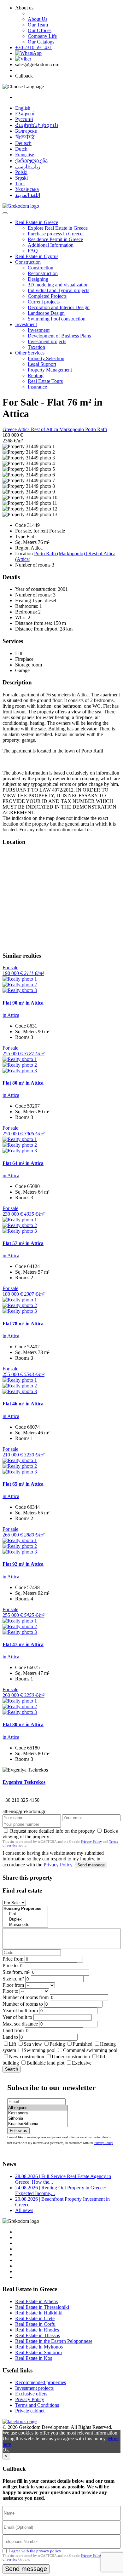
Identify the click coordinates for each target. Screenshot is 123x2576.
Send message (91, 1865)
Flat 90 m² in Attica (23, 1003)
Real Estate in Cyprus (37, 256)
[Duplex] (25, 1919)
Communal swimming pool (90, 2050)
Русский (24, 119)
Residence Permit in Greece (55, 239)
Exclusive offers (31, 2394)
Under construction (71, 2057)
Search (12, 2069)
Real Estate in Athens (36, 2301)
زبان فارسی (28, 167)
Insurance (37, 387)
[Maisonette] (25, 1925)
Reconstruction (43, 273)
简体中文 (25, 137)
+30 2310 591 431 (34, 47)
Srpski (21, 178)
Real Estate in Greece (37, 222)
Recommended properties (41, 2382)
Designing (38, 279)
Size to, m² (13, 1979)
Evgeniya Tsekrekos (24, 1782)
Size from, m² (16, 1972)
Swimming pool (40, 2050)
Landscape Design (46, 313)
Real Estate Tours (45, 381)
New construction (26, 2057)
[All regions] (38, 2108)
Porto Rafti (96, 429)
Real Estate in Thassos (38, 2335)
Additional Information (51, 245)
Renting (36, 375)
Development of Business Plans (59, 336)
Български (26, 131)
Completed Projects (47, 296)
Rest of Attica (45, 429)
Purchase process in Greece (55, 234)
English (23, 108)
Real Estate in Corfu (35, 2324)
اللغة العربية (28, 195)
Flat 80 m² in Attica (23, 1083)
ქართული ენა (31, 161)
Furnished (82, 2044)
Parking (58, 2044)
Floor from (13, 1985)
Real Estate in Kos (34, 2358)
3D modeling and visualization (58, 285)
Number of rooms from (26, 1997)
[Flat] (25, 1914)
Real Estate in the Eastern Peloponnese (54, 2341)
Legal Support (42, 364)
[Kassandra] (38, 2113)
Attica (24, 429)
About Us (38, 19)
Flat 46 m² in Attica (23, 1404)
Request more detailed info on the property (53, 1831)
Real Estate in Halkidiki (39, 2313)
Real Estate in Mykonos (39, 2347)
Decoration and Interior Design (59, 307)
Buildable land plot (45, 2063)
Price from (13, 1959)
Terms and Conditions (37, 2405)
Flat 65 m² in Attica (23, 1484)
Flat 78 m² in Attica (23, 1324)
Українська (27, 189)
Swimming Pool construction (57, 319)
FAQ (33, 251)
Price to (10, 1965)
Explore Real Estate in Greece (58, 228)
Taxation (36, 347)
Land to (10, 2037)
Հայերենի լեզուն (37, 125)
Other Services (30, 353)
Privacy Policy (91, 1841)
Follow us (18, 2131)
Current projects (44, 302)
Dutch (21, 149)
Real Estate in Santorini (38, 2352)
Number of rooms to (23, 2004)
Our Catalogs (41, 42)
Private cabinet (30, 2411)
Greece (10, 429)
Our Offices (40, 30)
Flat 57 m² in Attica (23, 1243)
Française (25, 155)
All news (24, 2210)
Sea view (33, 2044)
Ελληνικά (25, 114)
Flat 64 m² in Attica (23, 1163)
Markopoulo (72, 429)
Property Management (50, 370)
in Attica (11, 1015)
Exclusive (82, 2063)
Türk (20, 184)
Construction (28, 262)
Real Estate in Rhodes (37, 2330)
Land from (13, 2030)
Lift (12, 2044)
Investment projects (47, 341)
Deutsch (23, 143)
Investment (26, 324)
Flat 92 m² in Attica (23, 1564)
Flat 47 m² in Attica (23, 1644)
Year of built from (20, 2011)
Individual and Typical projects (59, 290)
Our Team (38, 25)
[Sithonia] (38, 2119)
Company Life (42, 36)
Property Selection (46, 358)
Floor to (10, 1991)
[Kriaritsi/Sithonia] (38, 2124)
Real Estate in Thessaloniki (42, 2307)
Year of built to (17, 2017)
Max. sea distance (20, 2024)
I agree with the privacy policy (35, 2551)
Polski (21, 172)
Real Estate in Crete (35, 2318)
